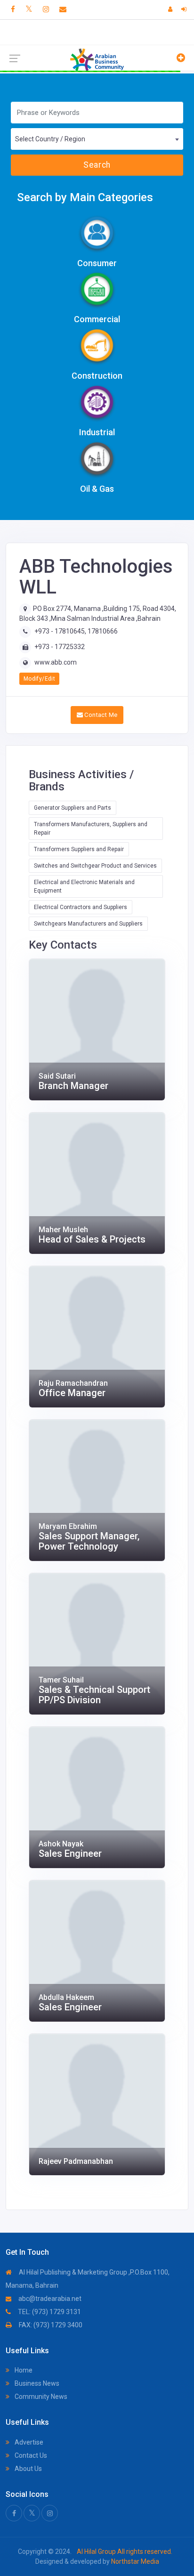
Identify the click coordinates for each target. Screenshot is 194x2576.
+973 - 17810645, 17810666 (76, 631)
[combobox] (97, 139)
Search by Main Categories (85, 197)
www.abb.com (56, 662)
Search (97, 165)
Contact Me (100, 715)
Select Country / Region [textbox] (50, 139)
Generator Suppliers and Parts (73, 808)
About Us (28, 2469)
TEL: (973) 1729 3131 (49, 2312)
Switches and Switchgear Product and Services (95, 866)
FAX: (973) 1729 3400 (50, 2325)
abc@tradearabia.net (49, 2299)
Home (23, 2370)
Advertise (28, 2442)
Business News (36, 2383)
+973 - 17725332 (60, 647)
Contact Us (30, 2455)
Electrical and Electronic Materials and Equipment (84, 886)
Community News (40, 2397)
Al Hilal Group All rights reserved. (124, 2552)
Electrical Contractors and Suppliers (81, 907)
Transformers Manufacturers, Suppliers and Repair (91, 829)
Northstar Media (134, 2561)
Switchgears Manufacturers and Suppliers (88, 924)
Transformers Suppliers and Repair (79, 849)
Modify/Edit (39, 679)
